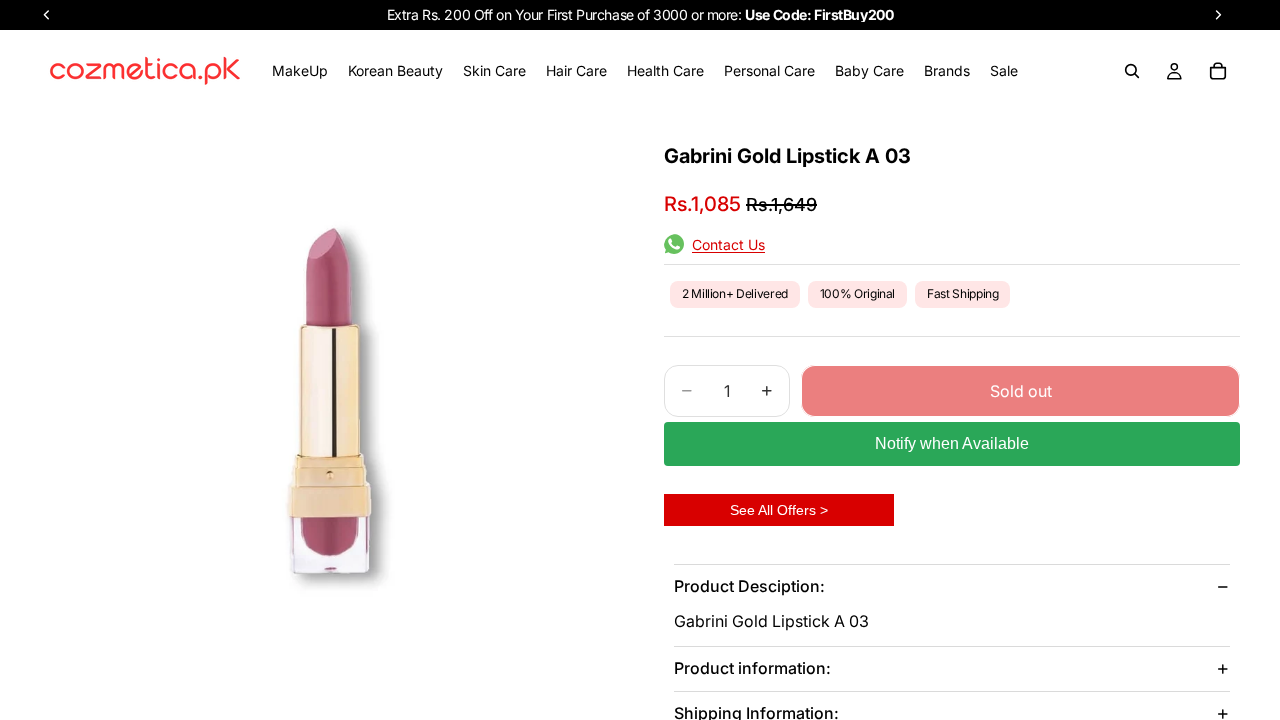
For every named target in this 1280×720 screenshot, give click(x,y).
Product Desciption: (749, 586)
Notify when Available (952, 443)
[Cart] (1218, 71)
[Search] (1132, 71)
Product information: (752, 668)
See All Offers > (779, 510)
